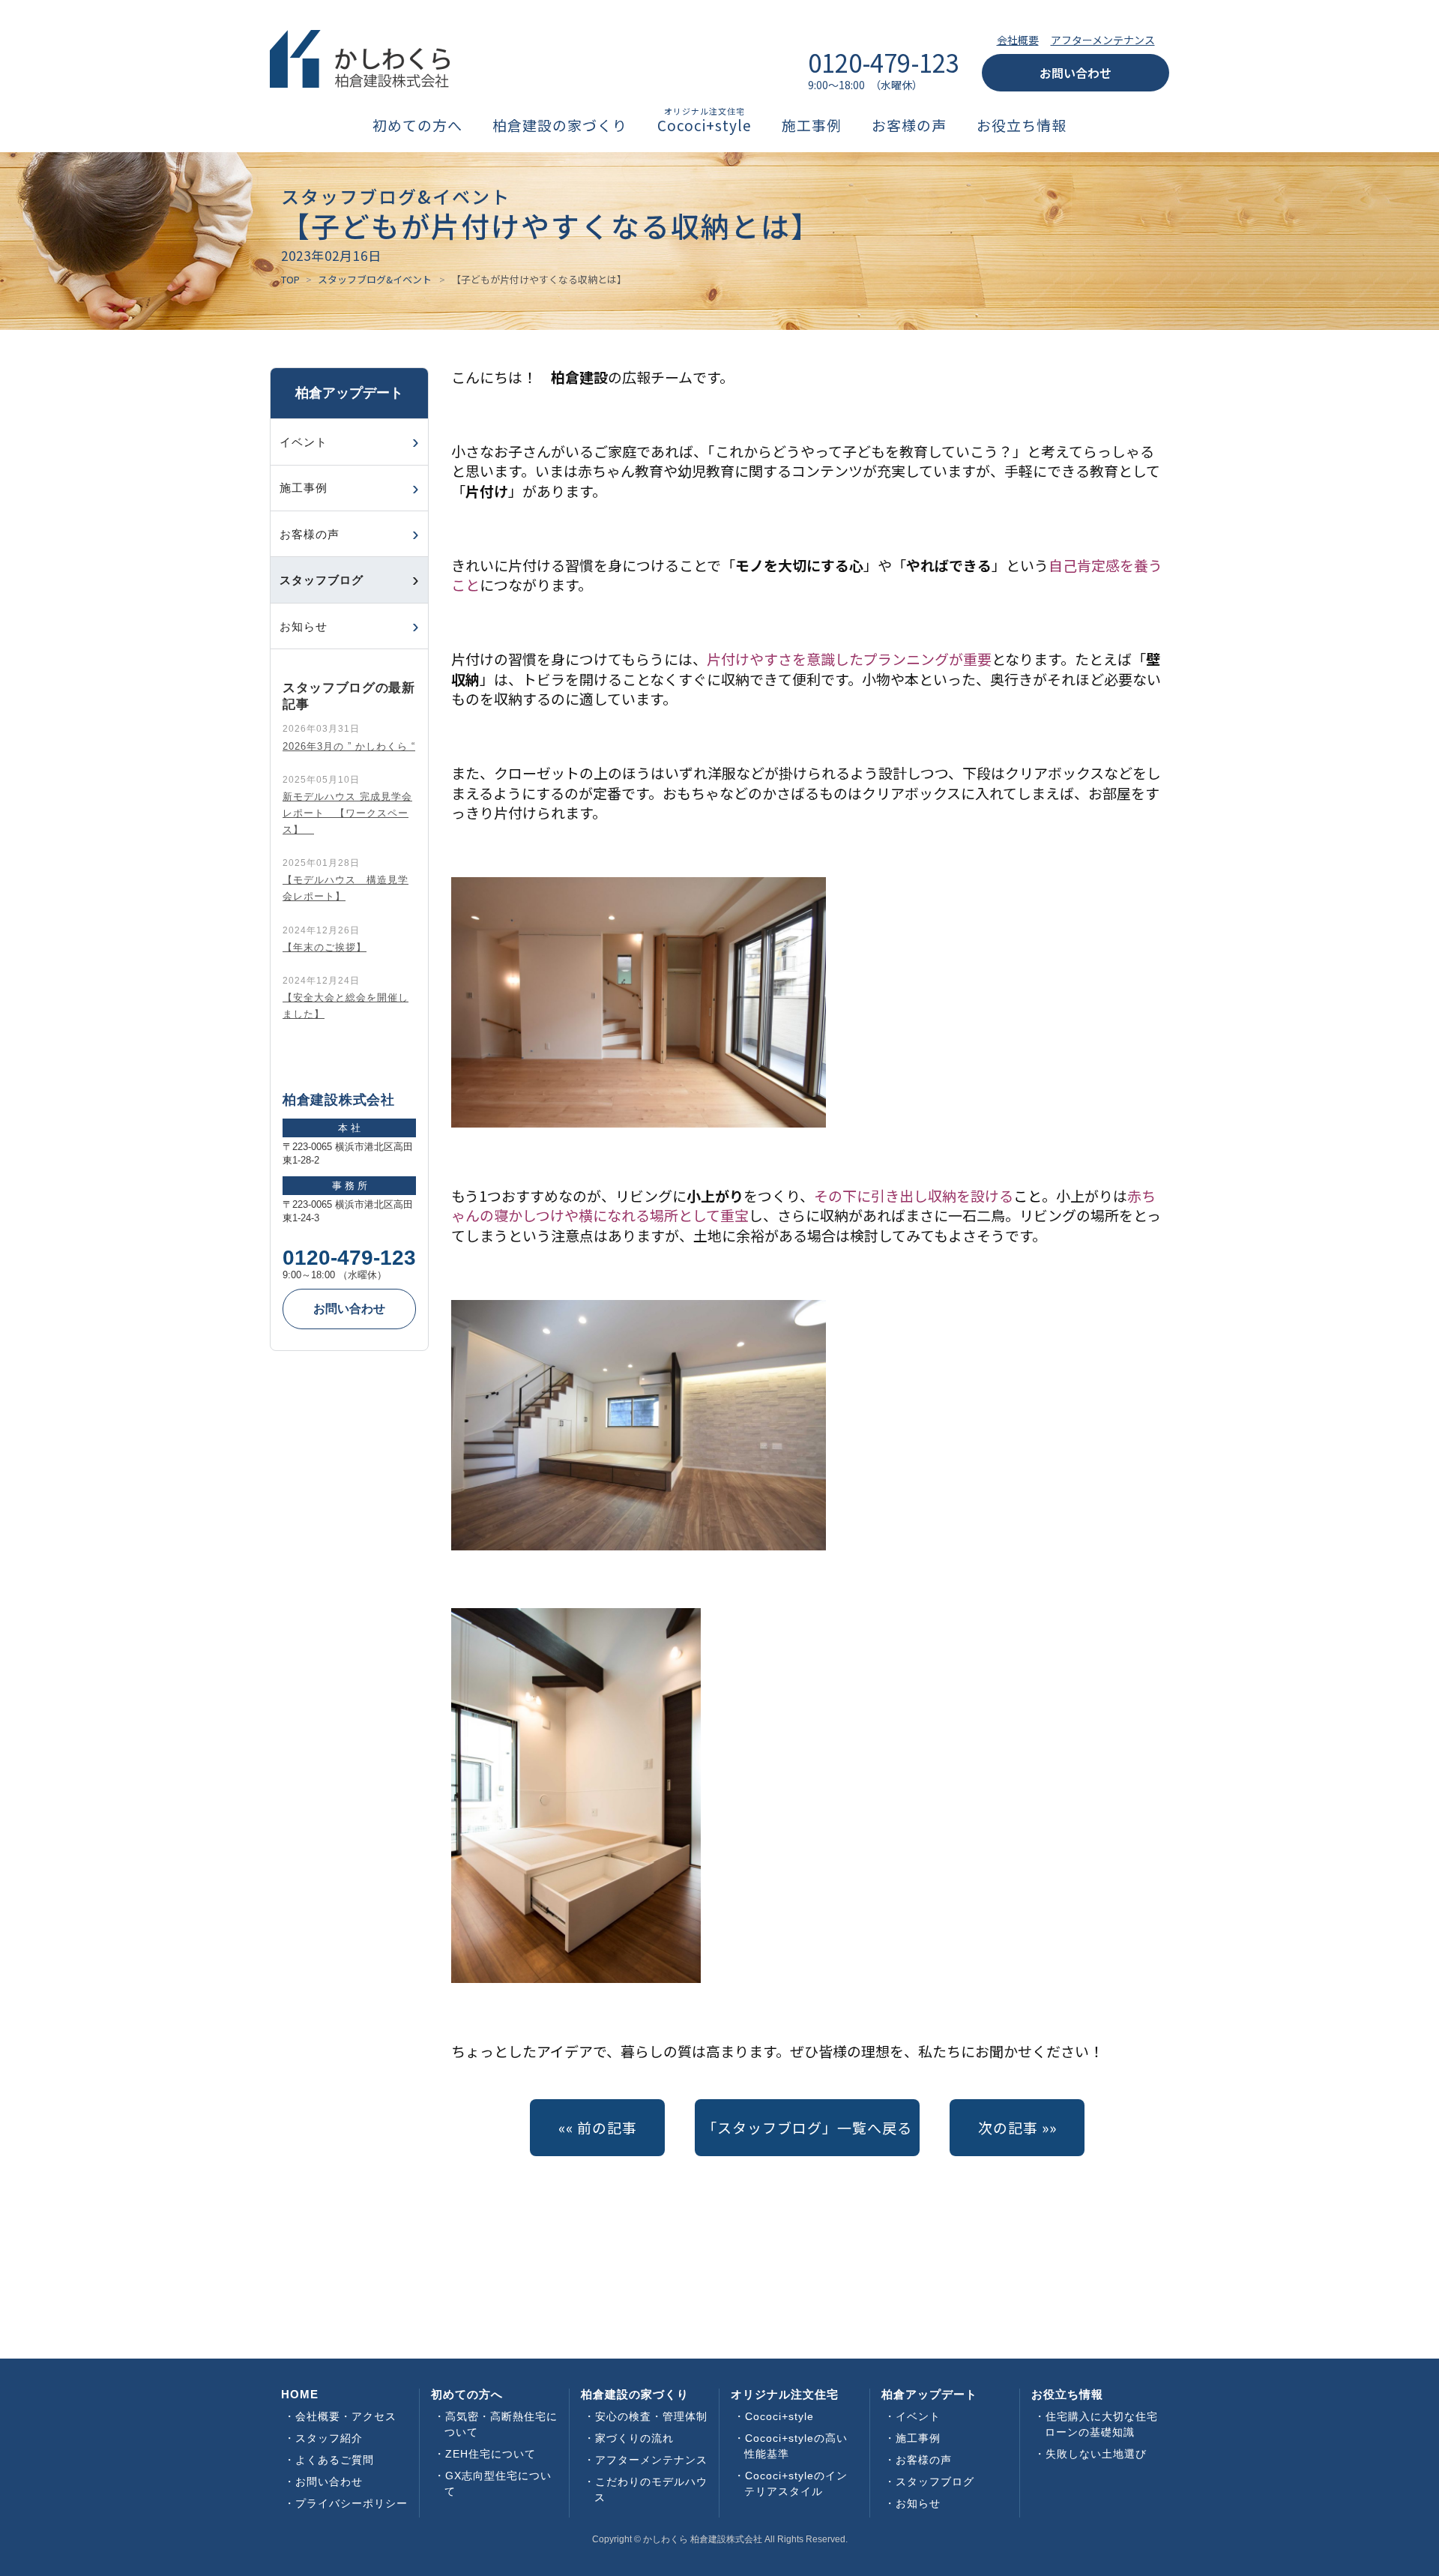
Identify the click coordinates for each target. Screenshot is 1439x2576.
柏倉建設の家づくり (560, 126)
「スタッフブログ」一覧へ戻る (807, 2127)
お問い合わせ (1076, 73)
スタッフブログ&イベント (375, 279)
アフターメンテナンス (1103, 40)
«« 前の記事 (598, 2127)
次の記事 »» (1017, 2127)
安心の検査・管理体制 (651, 2416)
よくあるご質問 (335, 2460)
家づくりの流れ (634, 2438)
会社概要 (1018, 40)
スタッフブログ (935, 2482)
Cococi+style (705, 126)
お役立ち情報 (1022, 126)
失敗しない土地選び (1096, 2454)
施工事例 (812, 126)
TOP (290, 279)
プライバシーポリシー (352, 2503)
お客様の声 (909, 126)
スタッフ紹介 (329, 2438)
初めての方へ (417, 126)
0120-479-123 (349, 1258)
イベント (304, 442)
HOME (300, 2394)
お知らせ (304, 626)
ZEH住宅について (491, 2454)
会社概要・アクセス (346, 2416)
